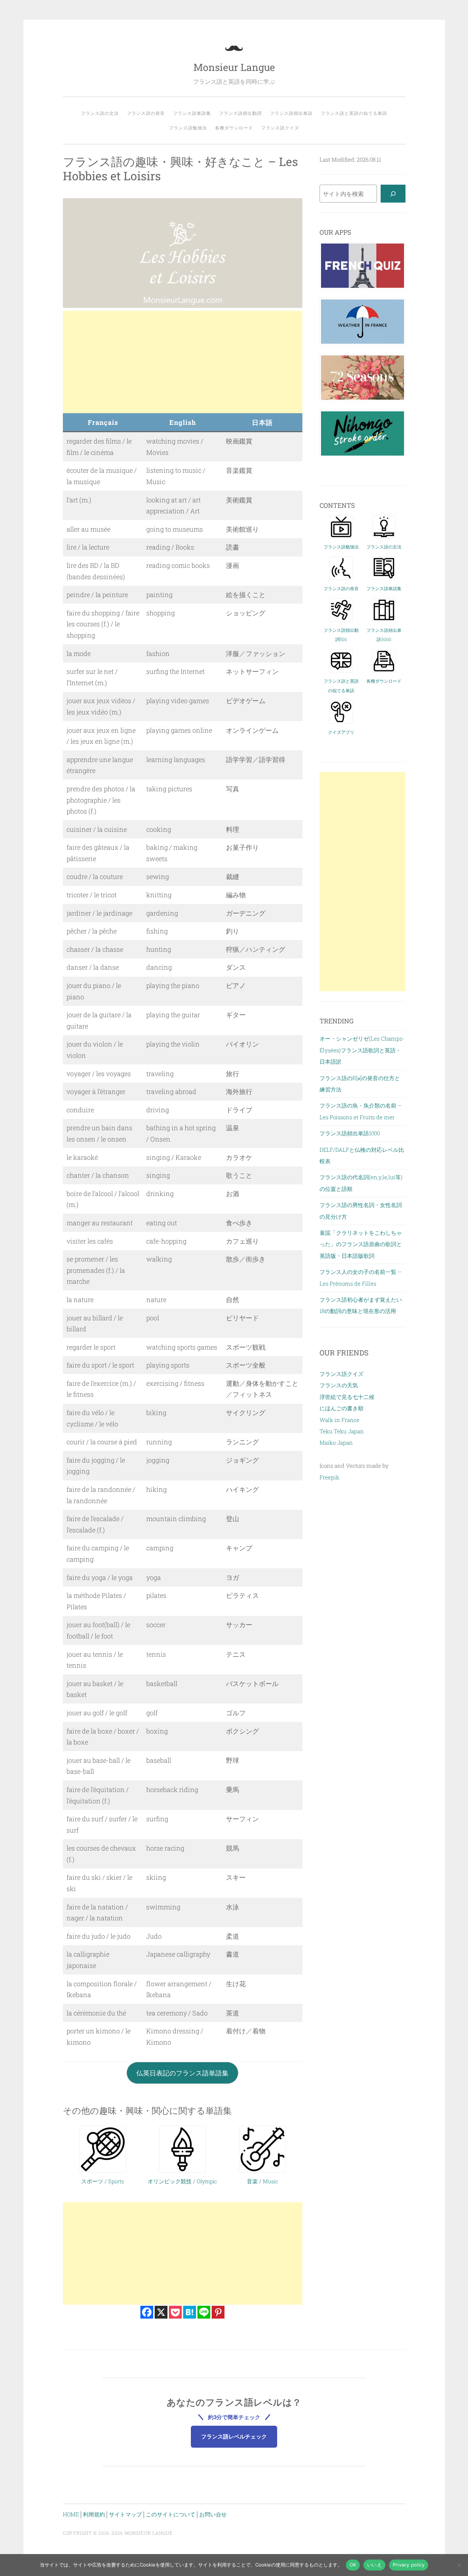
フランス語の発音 (146, 113)
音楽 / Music (263, 2181)
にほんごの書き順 (341, 1408)
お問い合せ (213, 2514)
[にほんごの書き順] (362, 455)
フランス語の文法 (100, 113)
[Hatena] (190, 2312)
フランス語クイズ (280, 128)
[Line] (204, 2312)
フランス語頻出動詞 (240, 113)
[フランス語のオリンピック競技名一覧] (182, 2170)
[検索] (393, 194)
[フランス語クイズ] (362, 287)
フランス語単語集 (192, 113)
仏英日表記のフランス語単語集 (182, 2073)
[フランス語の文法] (384, 536)
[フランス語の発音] (341, 578)
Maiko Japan (336, 1442)
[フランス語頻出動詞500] (341, 619)
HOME (71, 2514)
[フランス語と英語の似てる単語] (341, 671)
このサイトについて (171, 2514)
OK (353, 2565)
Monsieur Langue (234, 67)
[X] (161, 2312)
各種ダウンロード (234, 128)
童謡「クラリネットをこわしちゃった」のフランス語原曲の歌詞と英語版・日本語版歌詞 (361, 1244)
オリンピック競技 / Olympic (182, 2181)
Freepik (329, 1477)
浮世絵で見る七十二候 (347, 1397)
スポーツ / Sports (103, 2181)
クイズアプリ (341, 732)
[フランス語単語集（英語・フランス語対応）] (384, 578)
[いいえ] (459, 2565)
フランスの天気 (339, 1385)
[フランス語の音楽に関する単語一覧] (263, 2170)
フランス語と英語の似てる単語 (354, 113)
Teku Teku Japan (342, 1431)
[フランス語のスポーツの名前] (103, 2170)
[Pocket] (175, 2312)
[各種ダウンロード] (384, 671)
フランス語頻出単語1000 (350, 1133)
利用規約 (94, 2514)
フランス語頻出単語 (291, 113)
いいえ (374, 2565)
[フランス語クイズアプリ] (341, 721)
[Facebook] (147, 2312)
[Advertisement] (183, 362)
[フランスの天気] (362, 343)
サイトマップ (125, 2514)
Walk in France (339, 1420)
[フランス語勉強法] (341, 536)
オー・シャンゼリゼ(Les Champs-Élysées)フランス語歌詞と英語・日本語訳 (362, 1050)
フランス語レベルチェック (234, 2436)
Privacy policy (409, 2565)
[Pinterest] (218, 2312)
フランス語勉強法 (188, 128)
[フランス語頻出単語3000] (384, 619)
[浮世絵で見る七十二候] (362, 399)
